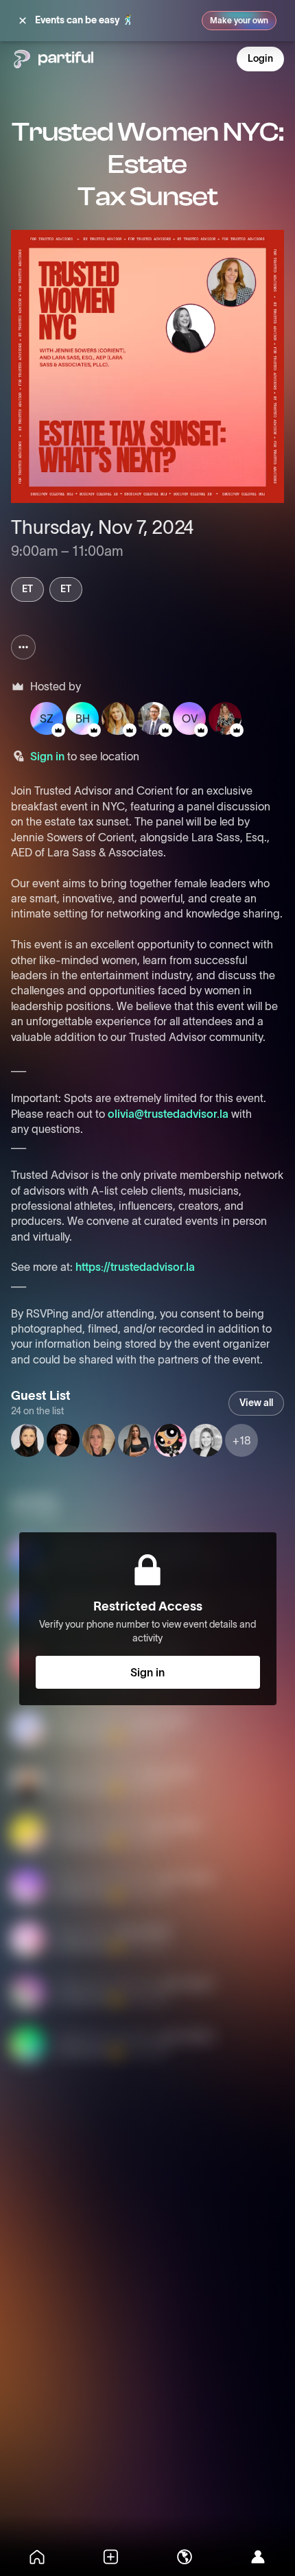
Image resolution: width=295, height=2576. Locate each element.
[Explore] (185, 2557)
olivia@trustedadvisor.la (168, 1114)
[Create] (111, 2557)
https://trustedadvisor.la (135, 1267)
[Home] (37, 2557)
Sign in (47, 756)
